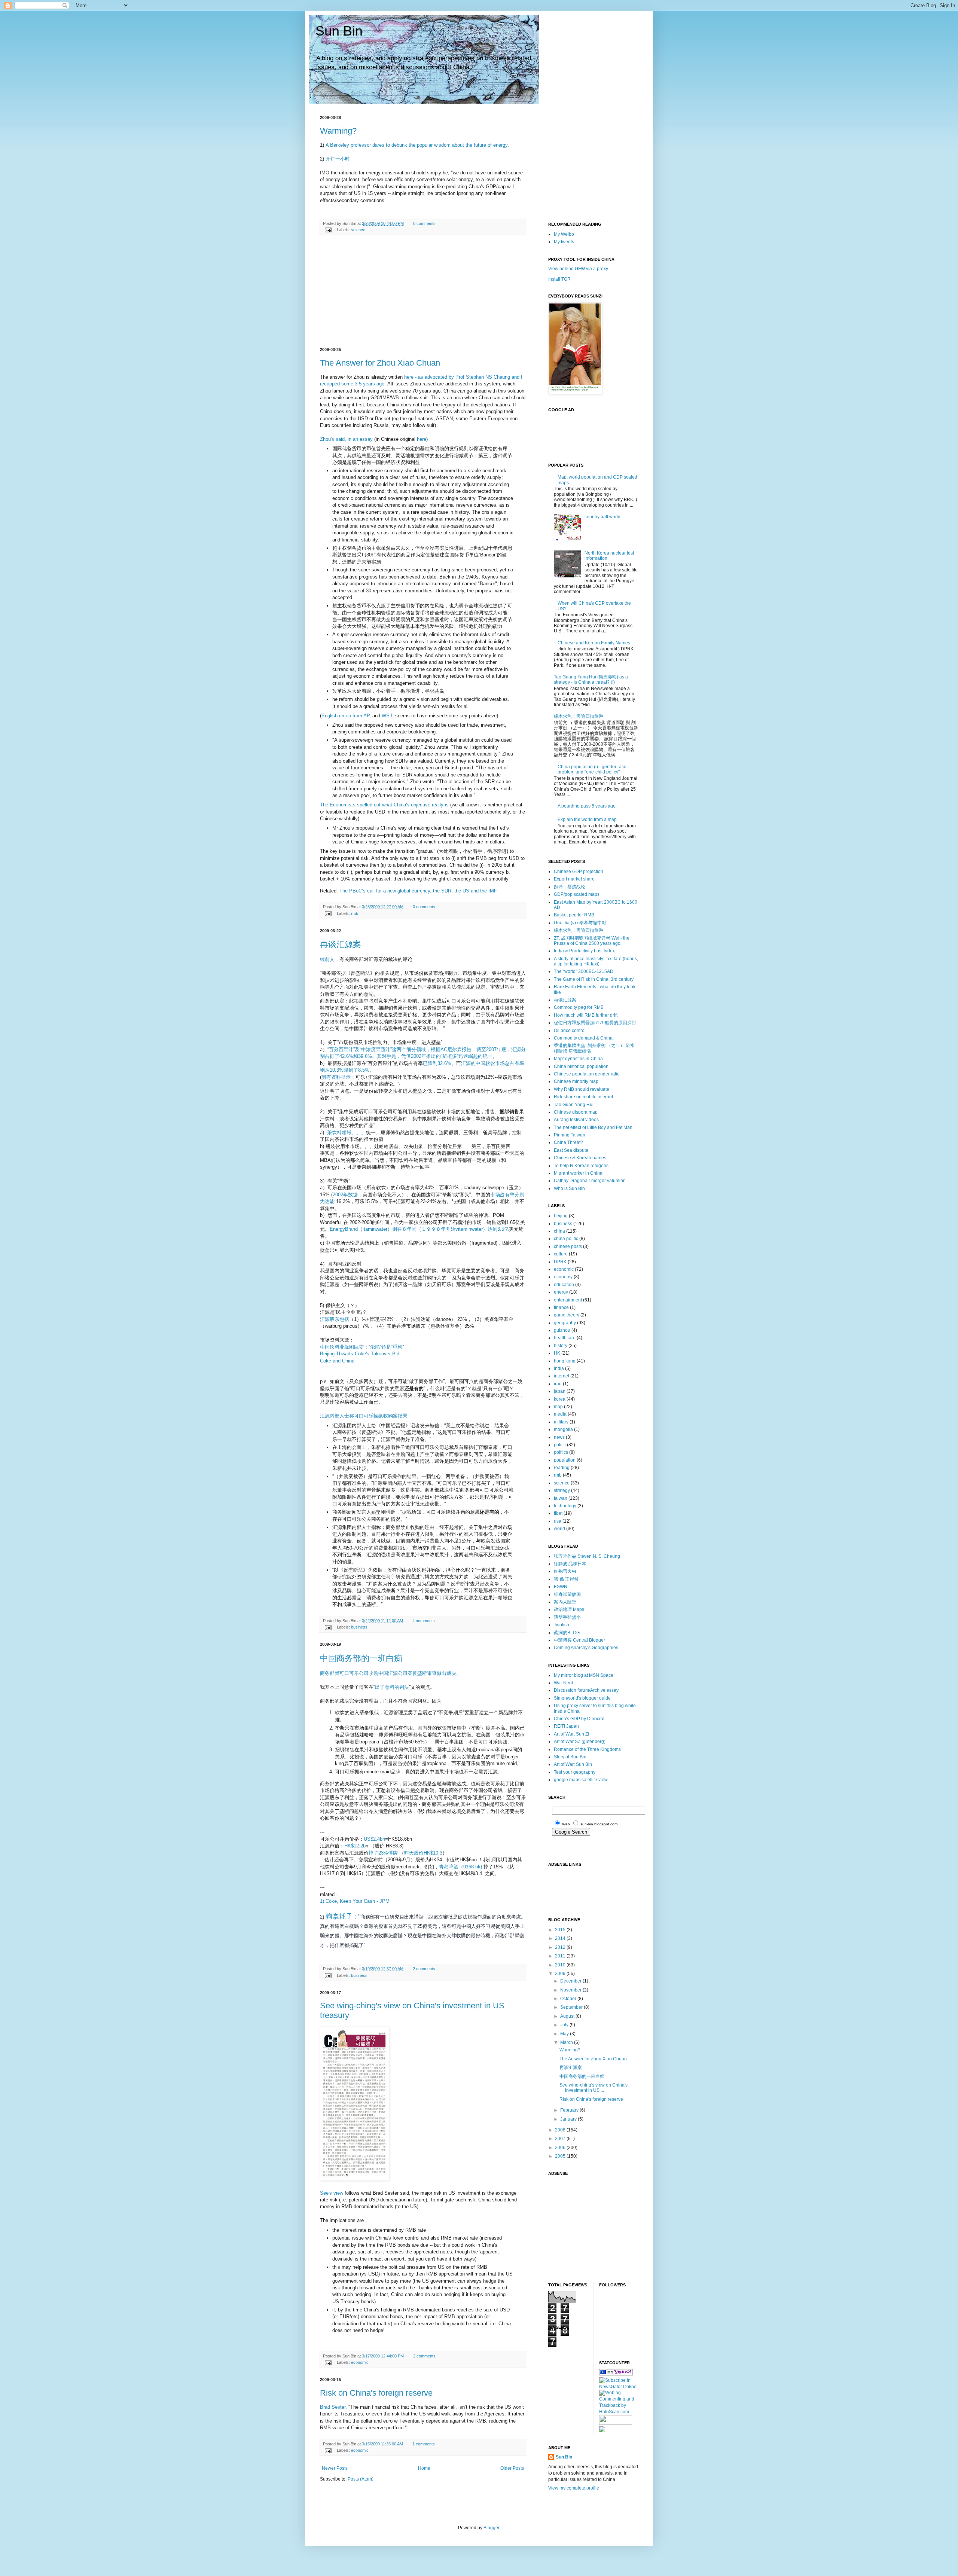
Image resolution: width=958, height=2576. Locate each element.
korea (560, 1399)
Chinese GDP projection (579, 872)
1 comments (424, 2444)
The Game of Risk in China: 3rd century (594, 979)
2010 (561, 1965)
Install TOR (559, 279)
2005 (561, 2156)
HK (557, 1353)
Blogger (491, 2528)
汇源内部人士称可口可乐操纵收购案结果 (364, 1416)
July (565, 2025)
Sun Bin (339, 31)
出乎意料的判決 (392, 1687)
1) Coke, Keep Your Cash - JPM (355, 1901)
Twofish (562, 1625)
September (572, 2007)
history (561, 1346)
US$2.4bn (374, 1839)
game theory (567, 1315)
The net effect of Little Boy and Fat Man (593, 1127)
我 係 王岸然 (566, 1579)
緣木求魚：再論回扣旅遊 (579, 716)
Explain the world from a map (587, 820)
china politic (566, 1239)
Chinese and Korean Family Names (594, 643)
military (561, 1422)
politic (560, 1445)
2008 (561, 2130)
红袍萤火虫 (565, 1571)
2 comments (424, 1969)
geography (565, 1323)
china (559, 1231)
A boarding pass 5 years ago (587, 806)
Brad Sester (333, 2407)
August (568, 2016)
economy (563, 1277)
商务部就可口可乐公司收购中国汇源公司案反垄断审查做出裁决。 (390, 1673)
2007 (561, 2139)
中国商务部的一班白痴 (361, 1658)
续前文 (327, 959)
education (564, 1285)
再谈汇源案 (341, 944)
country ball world (602, 517)
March (567, 2042)
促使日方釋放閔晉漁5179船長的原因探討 (595, 1023)
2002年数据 (345, 1195)
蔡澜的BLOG (567, 1633)
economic (360, 2362)
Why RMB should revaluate (582, 1089)
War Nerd (564, 1683)
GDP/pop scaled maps (577, 894)
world (559, 1529)
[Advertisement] (423, 292)
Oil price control (570, 1031)
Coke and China (337, 1361)
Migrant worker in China (578, 1173)
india (559, 1368)
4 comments (424, 1621)
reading (562, 1468)
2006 (561, 2148)
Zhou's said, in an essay (346, 439)
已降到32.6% (437, 1063)
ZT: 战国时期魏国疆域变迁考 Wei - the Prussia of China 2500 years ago (592, 941)
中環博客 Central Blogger (579, 1640)
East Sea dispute (571, 1150)
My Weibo (564, 234)
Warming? (338, 131)
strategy (562, 1490)
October (569, 1999)
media (560, 1414)
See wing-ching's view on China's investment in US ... (594, 2088)
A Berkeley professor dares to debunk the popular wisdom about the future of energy (417, 145)
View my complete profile (574, 2488)
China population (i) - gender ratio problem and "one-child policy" (592, 769)
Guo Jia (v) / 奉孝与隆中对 (580, 923)
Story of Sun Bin (570, 1757)
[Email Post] (328, 230)
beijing (561, 1216)
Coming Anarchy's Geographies (586, 1648)
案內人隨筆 (565, 1602)
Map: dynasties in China (578, 1059)
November (571, 1990)
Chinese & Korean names (580, 1158)
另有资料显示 (336, 1077)
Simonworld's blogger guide (582, 1698)
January (569, 2119)
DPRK (560, 1262)
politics (561, 1452)
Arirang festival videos (576, 1120)
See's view (332, 2193)
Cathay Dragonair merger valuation (590, 1181)
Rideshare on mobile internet (583, 1097)
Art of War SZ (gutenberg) (580, 1742)
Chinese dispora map (576, 1112)
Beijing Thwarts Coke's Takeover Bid (360, 1354)
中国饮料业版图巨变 (342, 1347)
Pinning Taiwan (570, 1135)
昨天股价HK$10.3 (423, 1853)
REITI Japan (566, 1726)
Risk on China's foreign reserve (376, 2393)
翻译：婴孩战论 (570, 887)
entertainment (568, 1300)
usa (558, 1521)
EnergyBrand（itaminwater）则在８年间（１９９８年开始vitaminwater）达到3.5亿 (419, 1229)
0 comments (424, 223)
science (358, 230)
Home (424, 2468)
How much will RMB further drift (586, 1015)
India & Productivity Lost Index (584, 951)
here (422, 439)
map (558, 1407)
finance (561, 1307)
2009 (561, 1974)
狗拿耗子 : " (343, 1916)
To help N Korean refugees (581, 1166)
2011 (561, 1956)
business (359, 1627)
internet (562, 1376)
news (559, 1437)
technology (565, 1506)
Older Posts (512, 2468)
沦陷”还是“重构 (386, 1347)
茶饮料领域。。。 (347, 1133)
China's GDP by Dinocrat (579, 1719)
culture (561, 1254)
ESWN (561, 1587)
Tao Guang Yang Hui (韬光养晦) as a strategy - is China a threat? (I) (591, 680)
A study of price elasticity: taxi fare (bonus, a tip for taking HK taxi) (596, 961)
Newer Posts (335, 2468)
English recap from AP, (346, 716)
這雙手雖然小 (567, 1617)
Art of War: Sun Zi (571, 1734)
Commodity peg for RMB (579, 1007)
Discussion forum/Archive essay (586, 1690)
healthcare (565, 1338)
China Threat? (568, 1142)
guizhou (562, 1330)
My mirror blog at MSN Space (584, 1675)
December (571, 1981)
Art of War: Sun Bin (573, 1764)
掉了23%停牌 (383, 1853)
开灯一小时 (338, 159)
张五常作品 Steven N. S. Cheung (587, 1556)
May (565, 2034)
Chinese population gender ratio (587, 1074)
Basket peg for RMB (574, 915)
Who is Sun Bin (569, 1188)
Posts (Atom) (361, 2479)
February (570, 2110)
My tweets (564, 242)
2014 (561, 1938)
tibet (558, 1513)
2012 (561, 1947)
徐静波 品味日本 (570, 1564)
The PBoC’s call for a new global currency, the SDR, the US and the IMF (418, 891)
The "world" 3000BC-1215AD (584, 971)
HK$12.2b (355, 1846)
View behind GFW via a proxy (578, 269)
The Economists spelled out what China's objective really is (384, 805)
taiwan (561, 1498)
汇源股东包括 (335, 1319)
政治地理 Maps (569, 1609)
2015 (561, 1930)
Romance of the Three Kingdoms (587, 1749)
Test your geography (575, 1772)
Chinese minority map (576, 1081)
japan (560, 1391)
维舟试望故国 (567, 1594)
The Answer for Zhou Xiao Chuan (380, 363)
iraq (558, 1384)
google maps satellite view (581, 1780)
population (565, 1460)
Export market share (574, 879)
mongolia (563, 1429)
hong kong (565, 1361)
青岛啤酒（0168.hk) (460, 1867)
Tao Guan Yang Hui (574, 1105)
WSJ (388, 716)
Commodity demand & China (583, 1038)
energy (561, 1292)
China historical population (581, 1066)
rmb (355, 913)
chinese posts (568, 1246)
